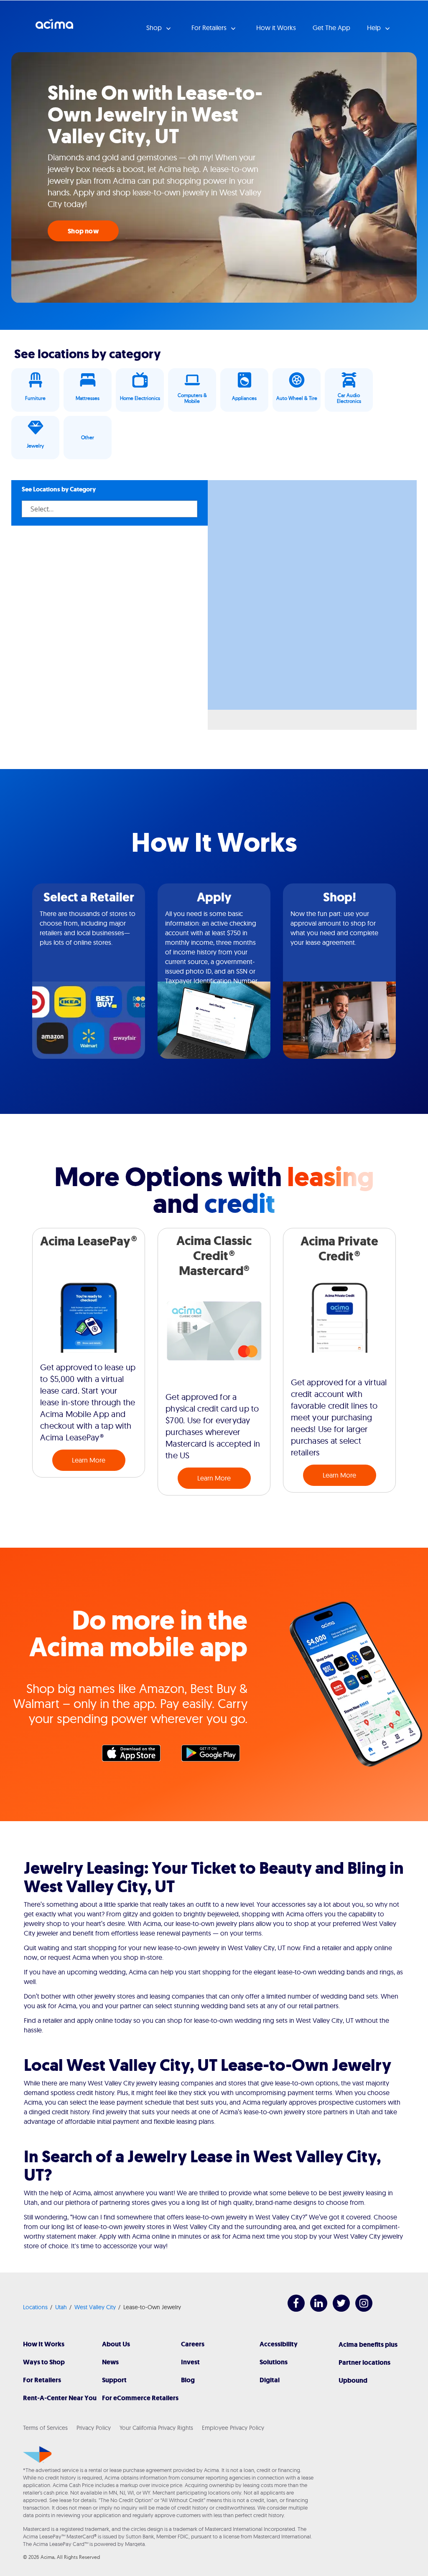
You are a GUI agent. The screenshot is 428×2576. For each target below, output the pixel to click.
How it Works (276, 28)
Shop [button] (155, 28)
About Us (116, 2344)
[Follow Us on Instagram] (360, 2309)
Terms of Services (45, 2428)
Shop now (83, 231)
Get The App (331, 28)
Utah (61, 2307)
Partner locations (364, 2362)
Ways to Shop (44, 2362)
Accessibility (279, 2344)
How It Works (44, 2344)
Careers (193, 2344)
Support (114, 2380)
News (110, 2362)
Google (215, 1755)
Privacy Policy (94, 2428)
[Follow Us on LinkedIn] (315, 2309)
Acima (54, 27)
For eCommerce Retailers (140, 2398)
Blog (188, 2380)
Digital (270, 2380)
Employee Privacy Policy (233, 2428)
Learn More (89, 1460)
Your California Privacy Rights (156, 2428)
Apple (135, 1755)
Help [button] (375, 28)
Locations (35, 2307)
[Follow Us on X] (337, 2309)
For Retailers (42, 2380)
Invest (190, 2362)
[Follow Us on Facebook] (292, 2309)
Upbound (353, 2380)
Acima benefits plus (368, 2344)
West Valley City (95, 2307)
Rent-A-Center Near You (60, 2398)
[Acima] (37, 2455)
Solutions (274, 2362)
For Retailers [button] (210, 28)
